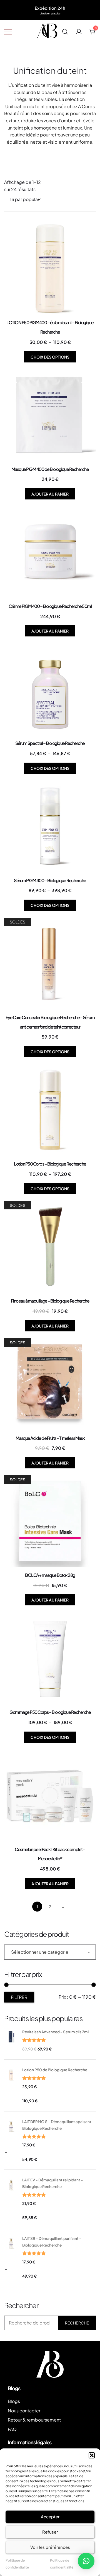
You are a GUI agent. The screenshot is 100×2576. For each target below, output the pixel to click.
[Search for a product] (65, 31)
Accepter (50, 2517)
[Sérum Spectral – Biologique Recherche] (50, 689)
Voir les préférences (50, 2547)
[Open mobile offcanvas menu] (8, 32)
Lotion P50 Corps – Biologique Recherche (50, 1164)
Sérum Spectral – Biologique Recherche (50, 743)
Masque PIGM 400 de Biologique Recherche (50, 469)
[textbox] (50, 1952)
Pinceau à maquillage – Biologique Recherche (50, 1301)
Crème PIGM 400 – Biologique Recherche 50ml (50, 606)
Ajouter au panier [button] (50, 494)
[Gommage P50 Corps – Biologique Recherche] (50, 1658)
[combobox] (50, 1952)
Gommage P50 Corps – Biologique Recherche (50, 1712)
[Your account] (79, 31)
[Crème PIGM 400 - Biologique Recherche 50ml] (50, 552)
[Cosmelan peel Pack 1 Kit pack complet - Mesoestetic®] (50, 1795)
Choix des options (50, 357)
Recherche (77, 2323)
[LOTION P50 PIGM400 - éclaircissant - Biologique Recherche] (50, 268)
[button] (92, 2455)
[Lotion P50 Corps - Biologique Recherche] (50, 1110)
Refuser (50, 2532)
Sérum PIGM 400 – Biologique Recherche (50, 880)
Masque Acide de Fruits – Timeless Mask (50, 1438)
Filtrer (19, 1997)
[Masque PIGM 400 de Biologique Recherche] (50, 415)
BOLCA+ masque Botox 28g (50, 1575)
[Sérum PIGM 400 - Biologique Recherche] (50, 826)
